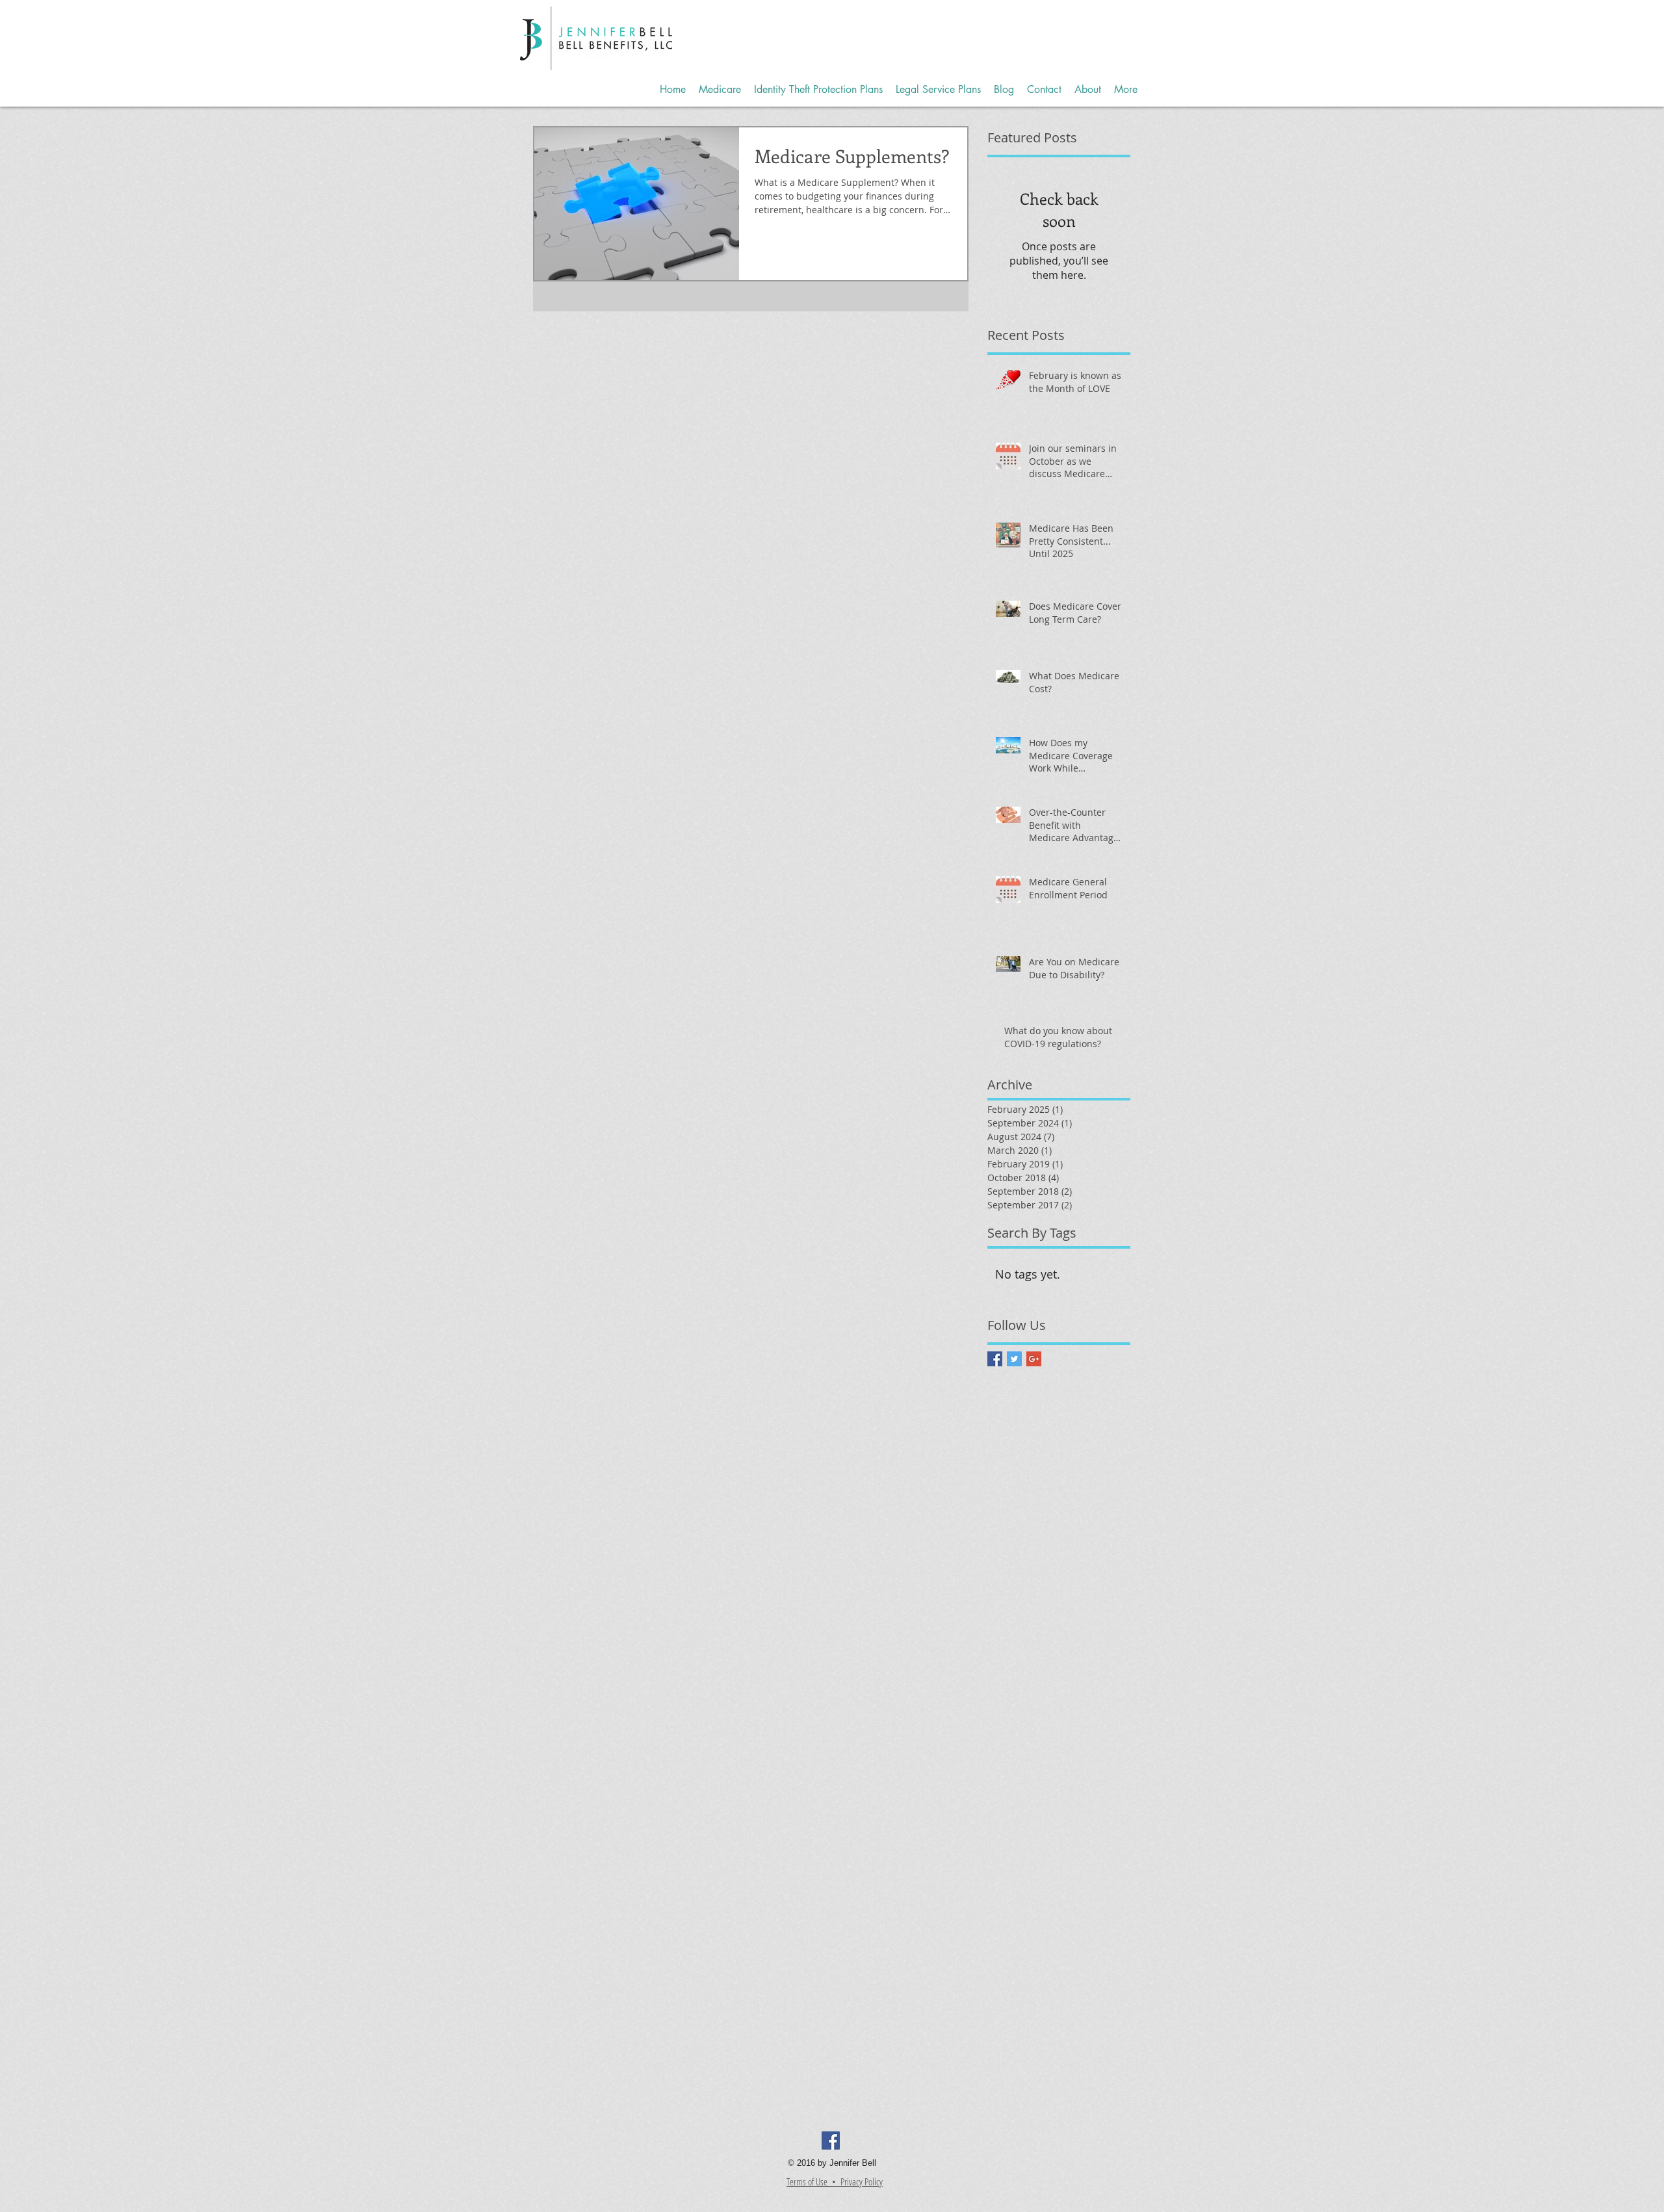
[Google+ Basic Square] (1034, 1359)
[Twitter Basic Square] (1014, 1359)
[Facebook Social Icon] (831, 2140)
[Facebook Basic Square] (995, 1359)
